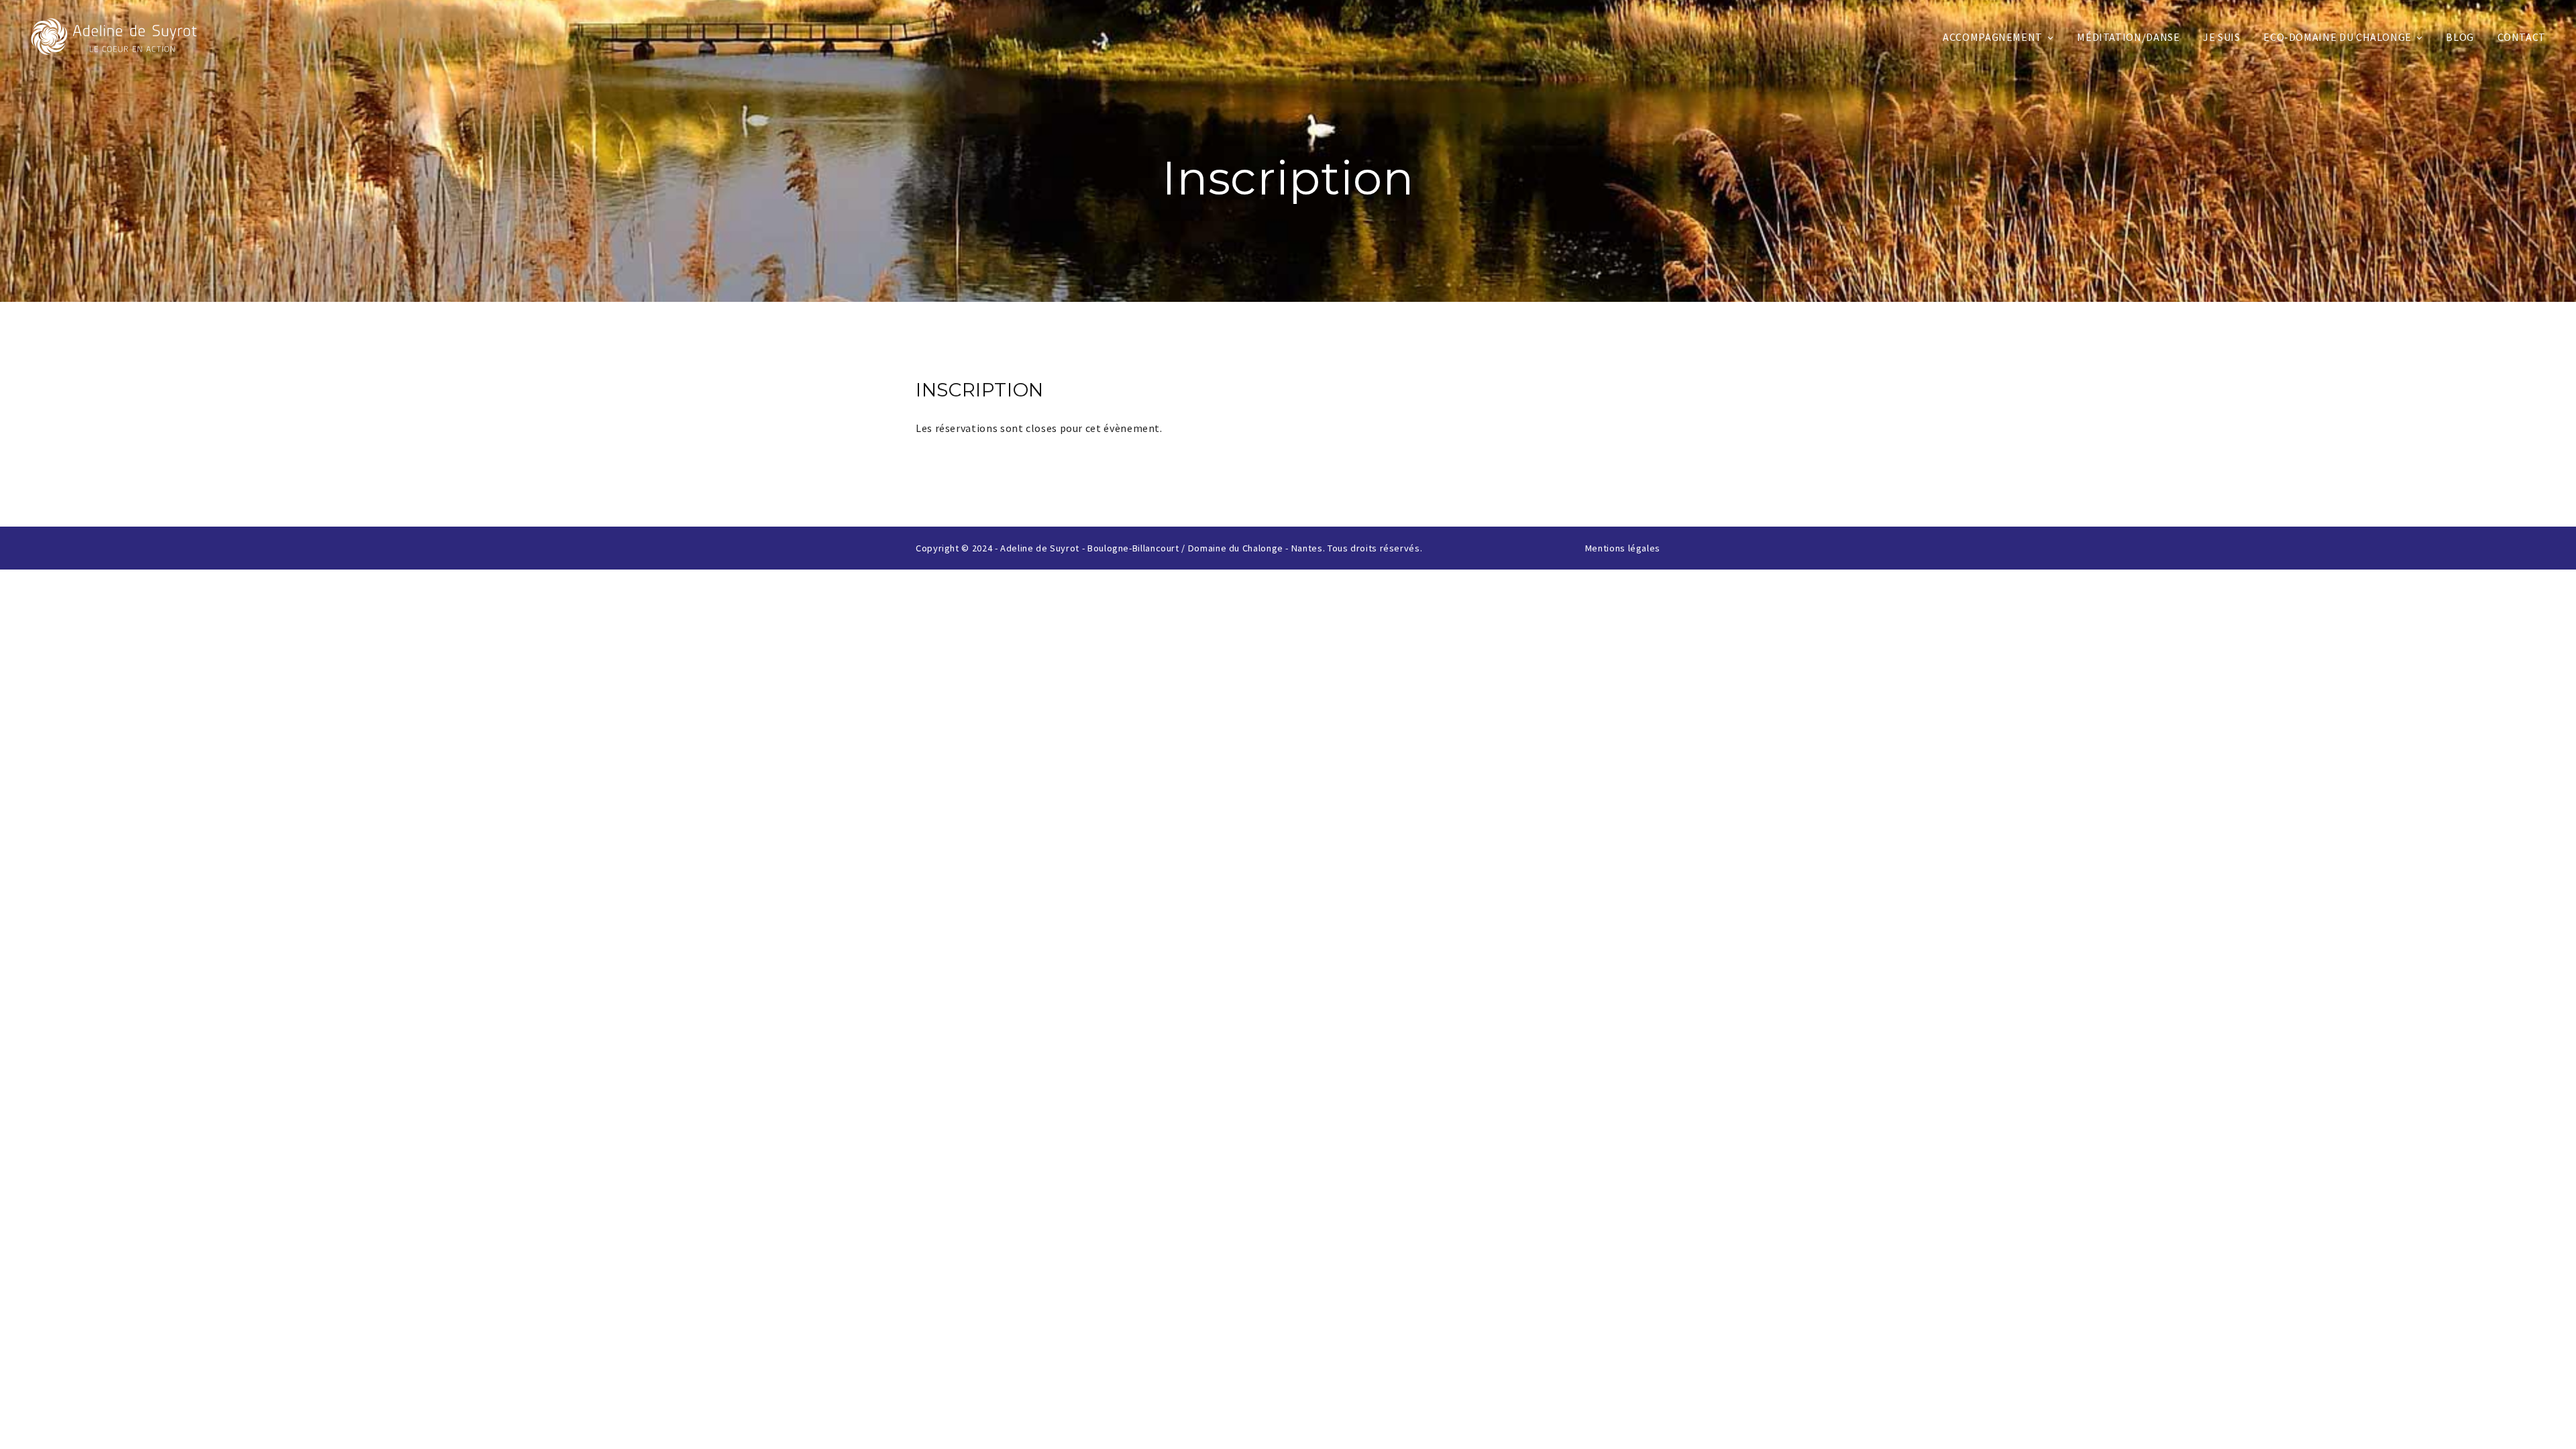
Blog (2460, 37)
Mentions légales (1623, 548)
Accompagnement (1993, 37)
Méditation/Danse (2128, 37)
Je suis (2221, 37)
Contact (2522, 37)
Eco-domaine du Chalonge (2338, 37)
